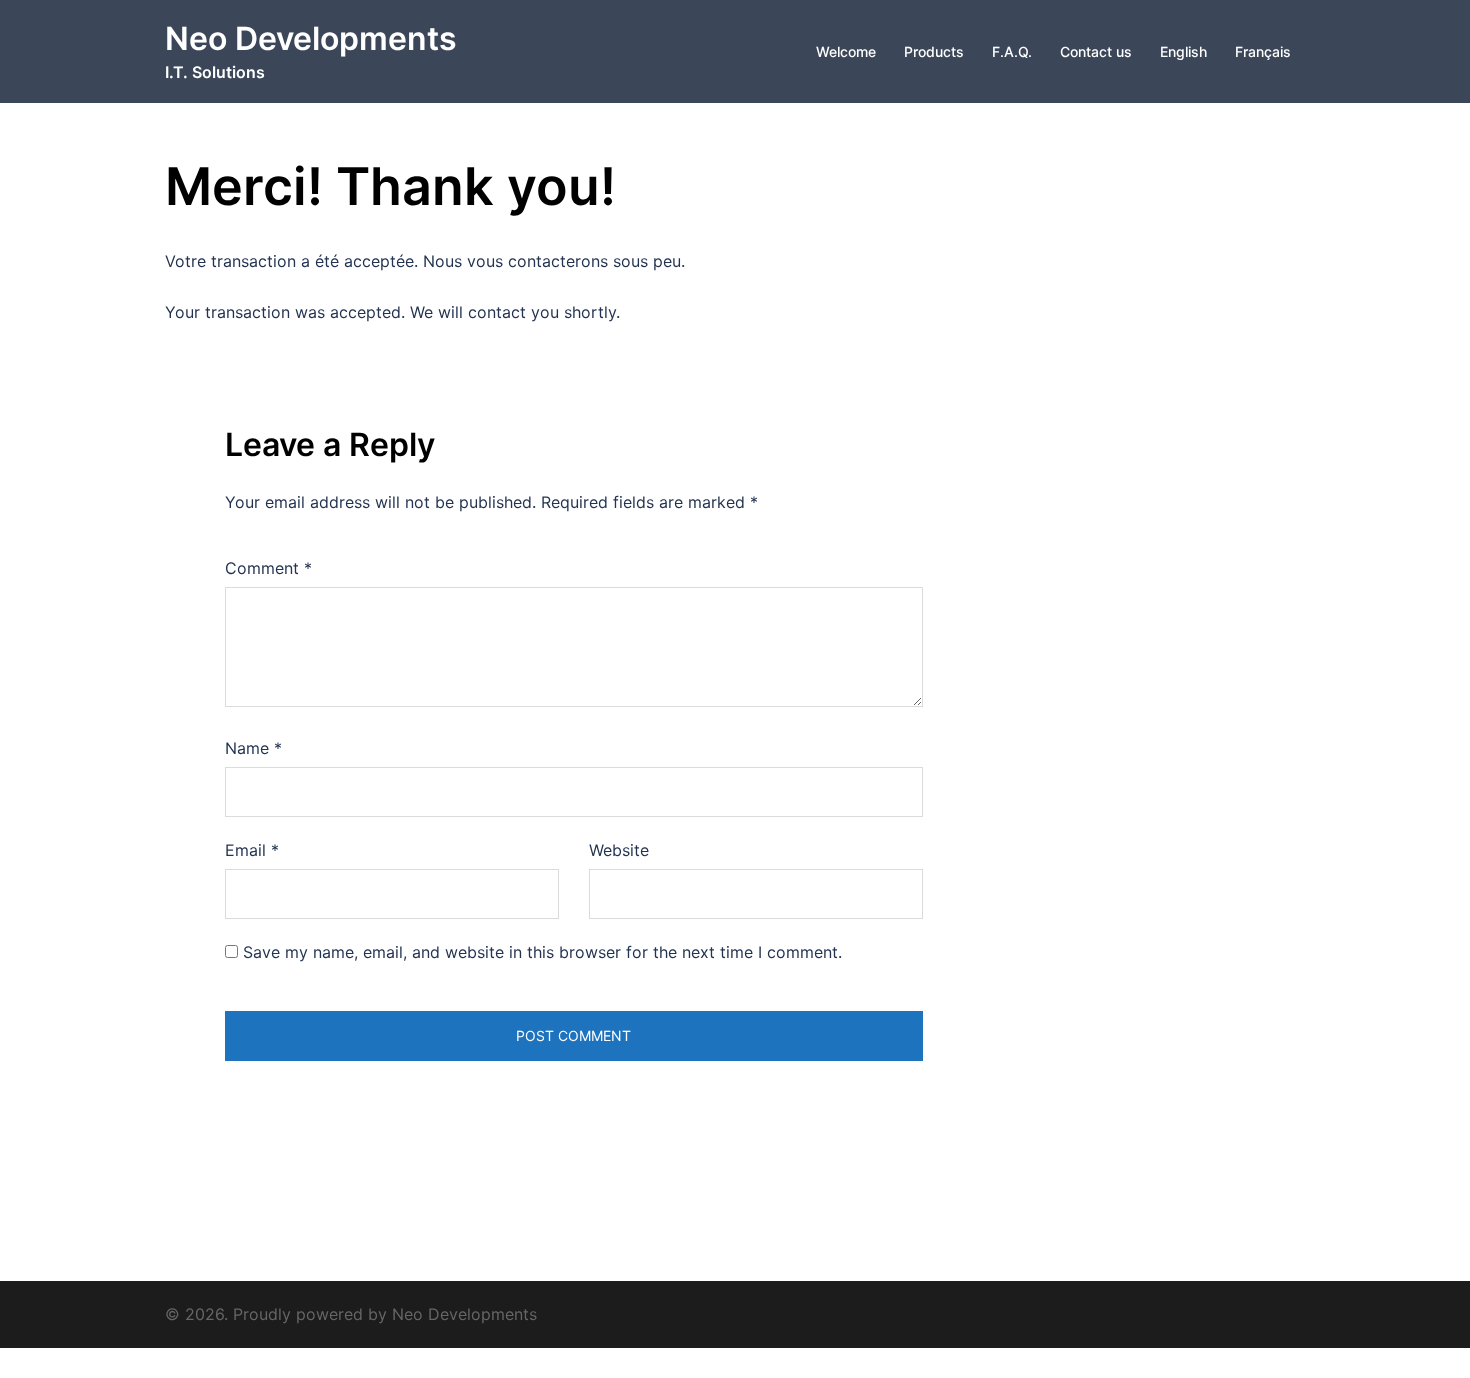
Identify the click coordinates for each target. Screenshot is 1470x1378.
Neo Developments (311, 38)
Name (253, 748)
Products (934, 51)
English (1183, 51)
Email (252, 850)
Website (619, 850)
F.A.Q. (1012, 51)
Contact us (1096, 51)
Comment (268, 568)
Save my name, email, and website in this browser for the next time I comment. (542, 952)
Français (1263, 51)
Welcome (846, 51)
